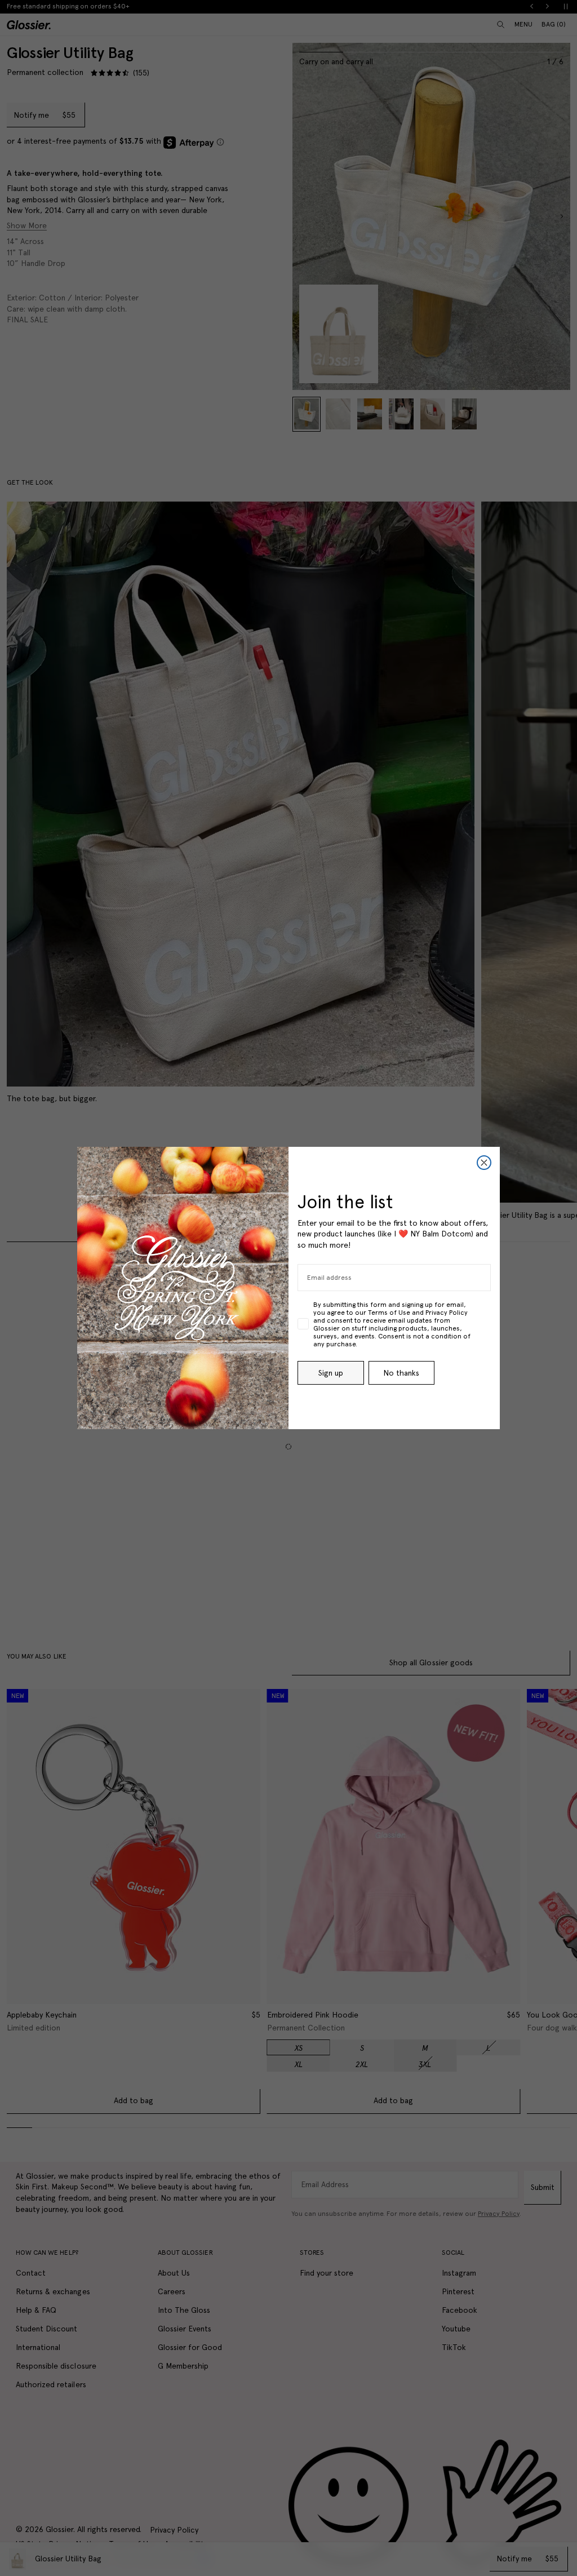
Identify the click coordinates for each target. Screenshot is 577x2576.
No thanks (401, 1373)
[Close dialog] (484, 1163)
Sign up (331, 1373)
